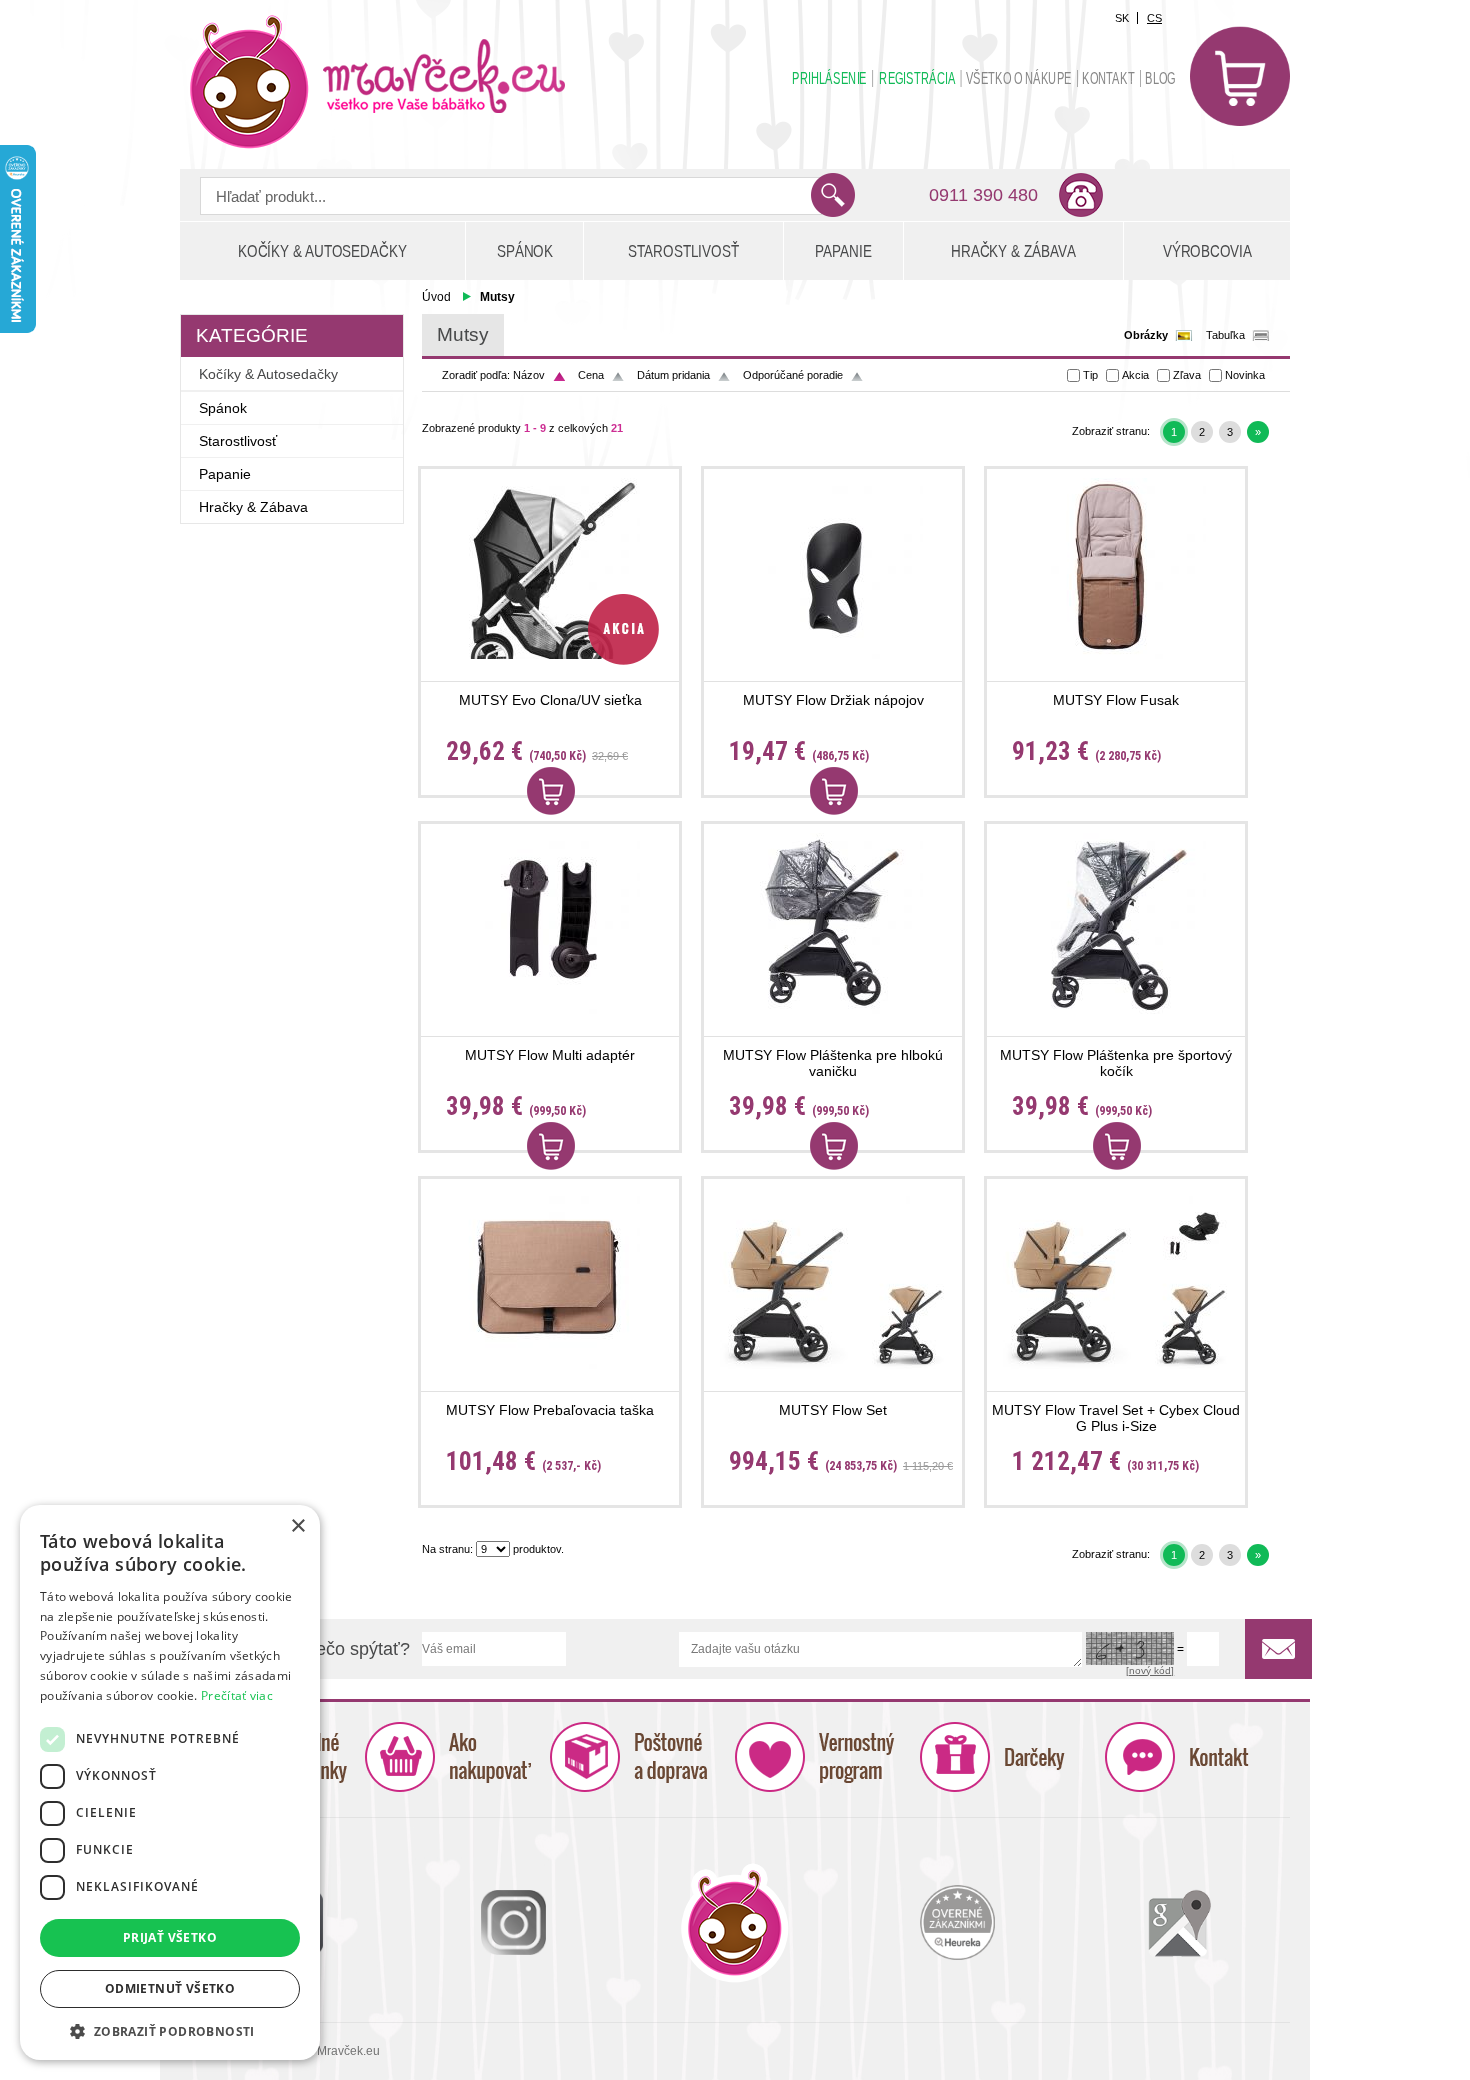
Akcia (1135, 375)
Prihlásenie (829, 78)
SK (1122, 18)
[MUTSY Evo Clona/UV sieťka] (550, 568)
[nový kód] (1150, 1670)
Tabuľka (1225, 335)
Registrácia (917, 78)
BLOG (1160, 78)
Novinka (1245, 375)
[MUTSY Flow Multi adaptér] (550, 923)
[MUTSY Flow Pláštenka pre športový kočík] (1116, 923)
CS (1154, 18)
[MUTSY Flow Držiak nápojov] (833, 568)
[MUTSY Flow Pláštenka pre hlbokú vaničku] (833, 923)
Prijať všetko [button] (170, 1937)
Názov (529, 375)
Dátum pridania (673, 375)
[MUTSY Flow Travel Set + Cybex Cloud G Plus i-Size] (1116, 1278)
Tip (1090, 375)
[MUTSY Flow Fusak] (1116, 568)
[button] (170, 2030)
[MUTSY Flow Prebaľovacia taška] (550, 1278)
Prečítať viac (237, 1695)
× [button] (297, 1526)
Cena (591, 375)
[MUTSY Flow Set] (833, 1278)
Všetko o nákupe (1019, 78)
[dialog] (170, 1782)
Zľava (1187, 375)
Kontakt (1108, 78)
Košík (1240, 76)
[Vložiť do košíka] (551, 791)
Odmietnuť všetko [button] (170, 1988)
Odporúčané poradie (793, 375)
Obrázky (1146, 335)
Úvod (436, 297)
